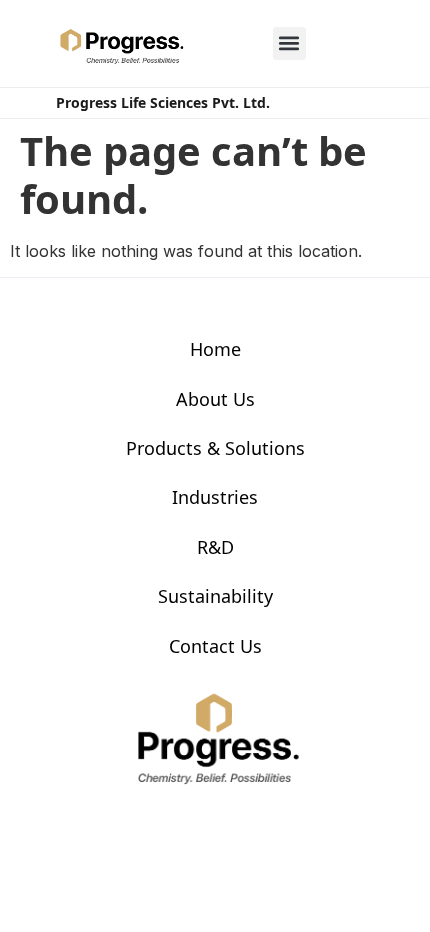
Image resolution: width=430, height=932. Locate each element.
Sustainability (215, 596)
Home (215, 349)
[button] (289, 43)
